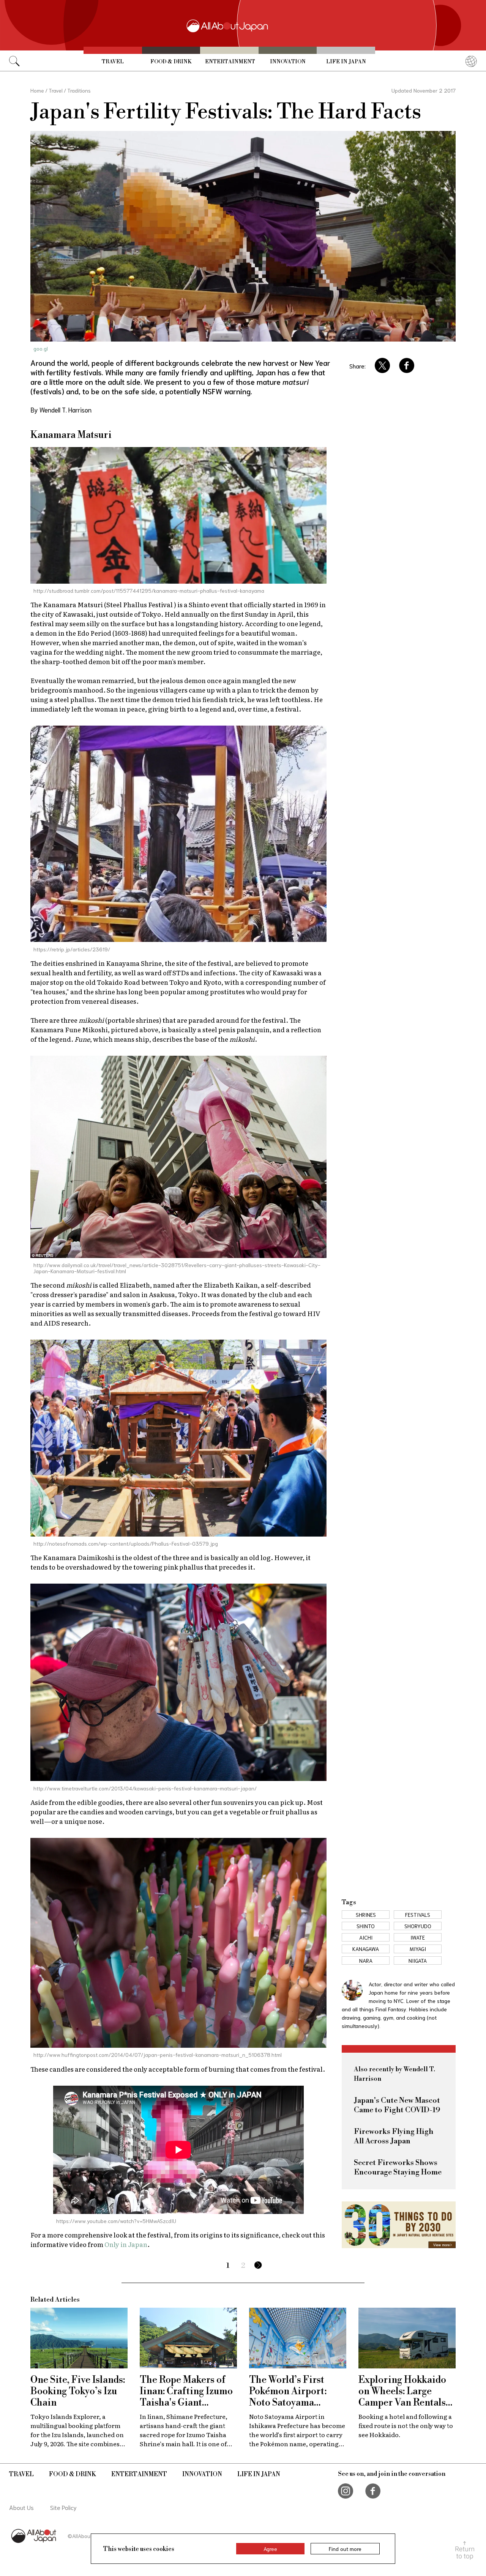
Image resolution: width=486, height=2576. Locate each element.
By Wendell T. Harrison (61, 409)
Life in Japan (346, 62)
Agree (270, 2549)
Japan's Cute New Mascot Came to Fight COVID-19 (397, 2105)
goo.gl (41, 348)
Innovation (288, 62)
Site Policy (63, 2507)
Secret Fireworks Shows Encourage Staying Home (398, 2168)
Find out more (345, 2549)
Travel (113, 62)
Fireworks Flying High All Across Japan (394, 2137)
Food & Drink (171, 62)
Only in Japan (126, 2244)
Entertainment (230, 62)
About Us (21, 2507)
